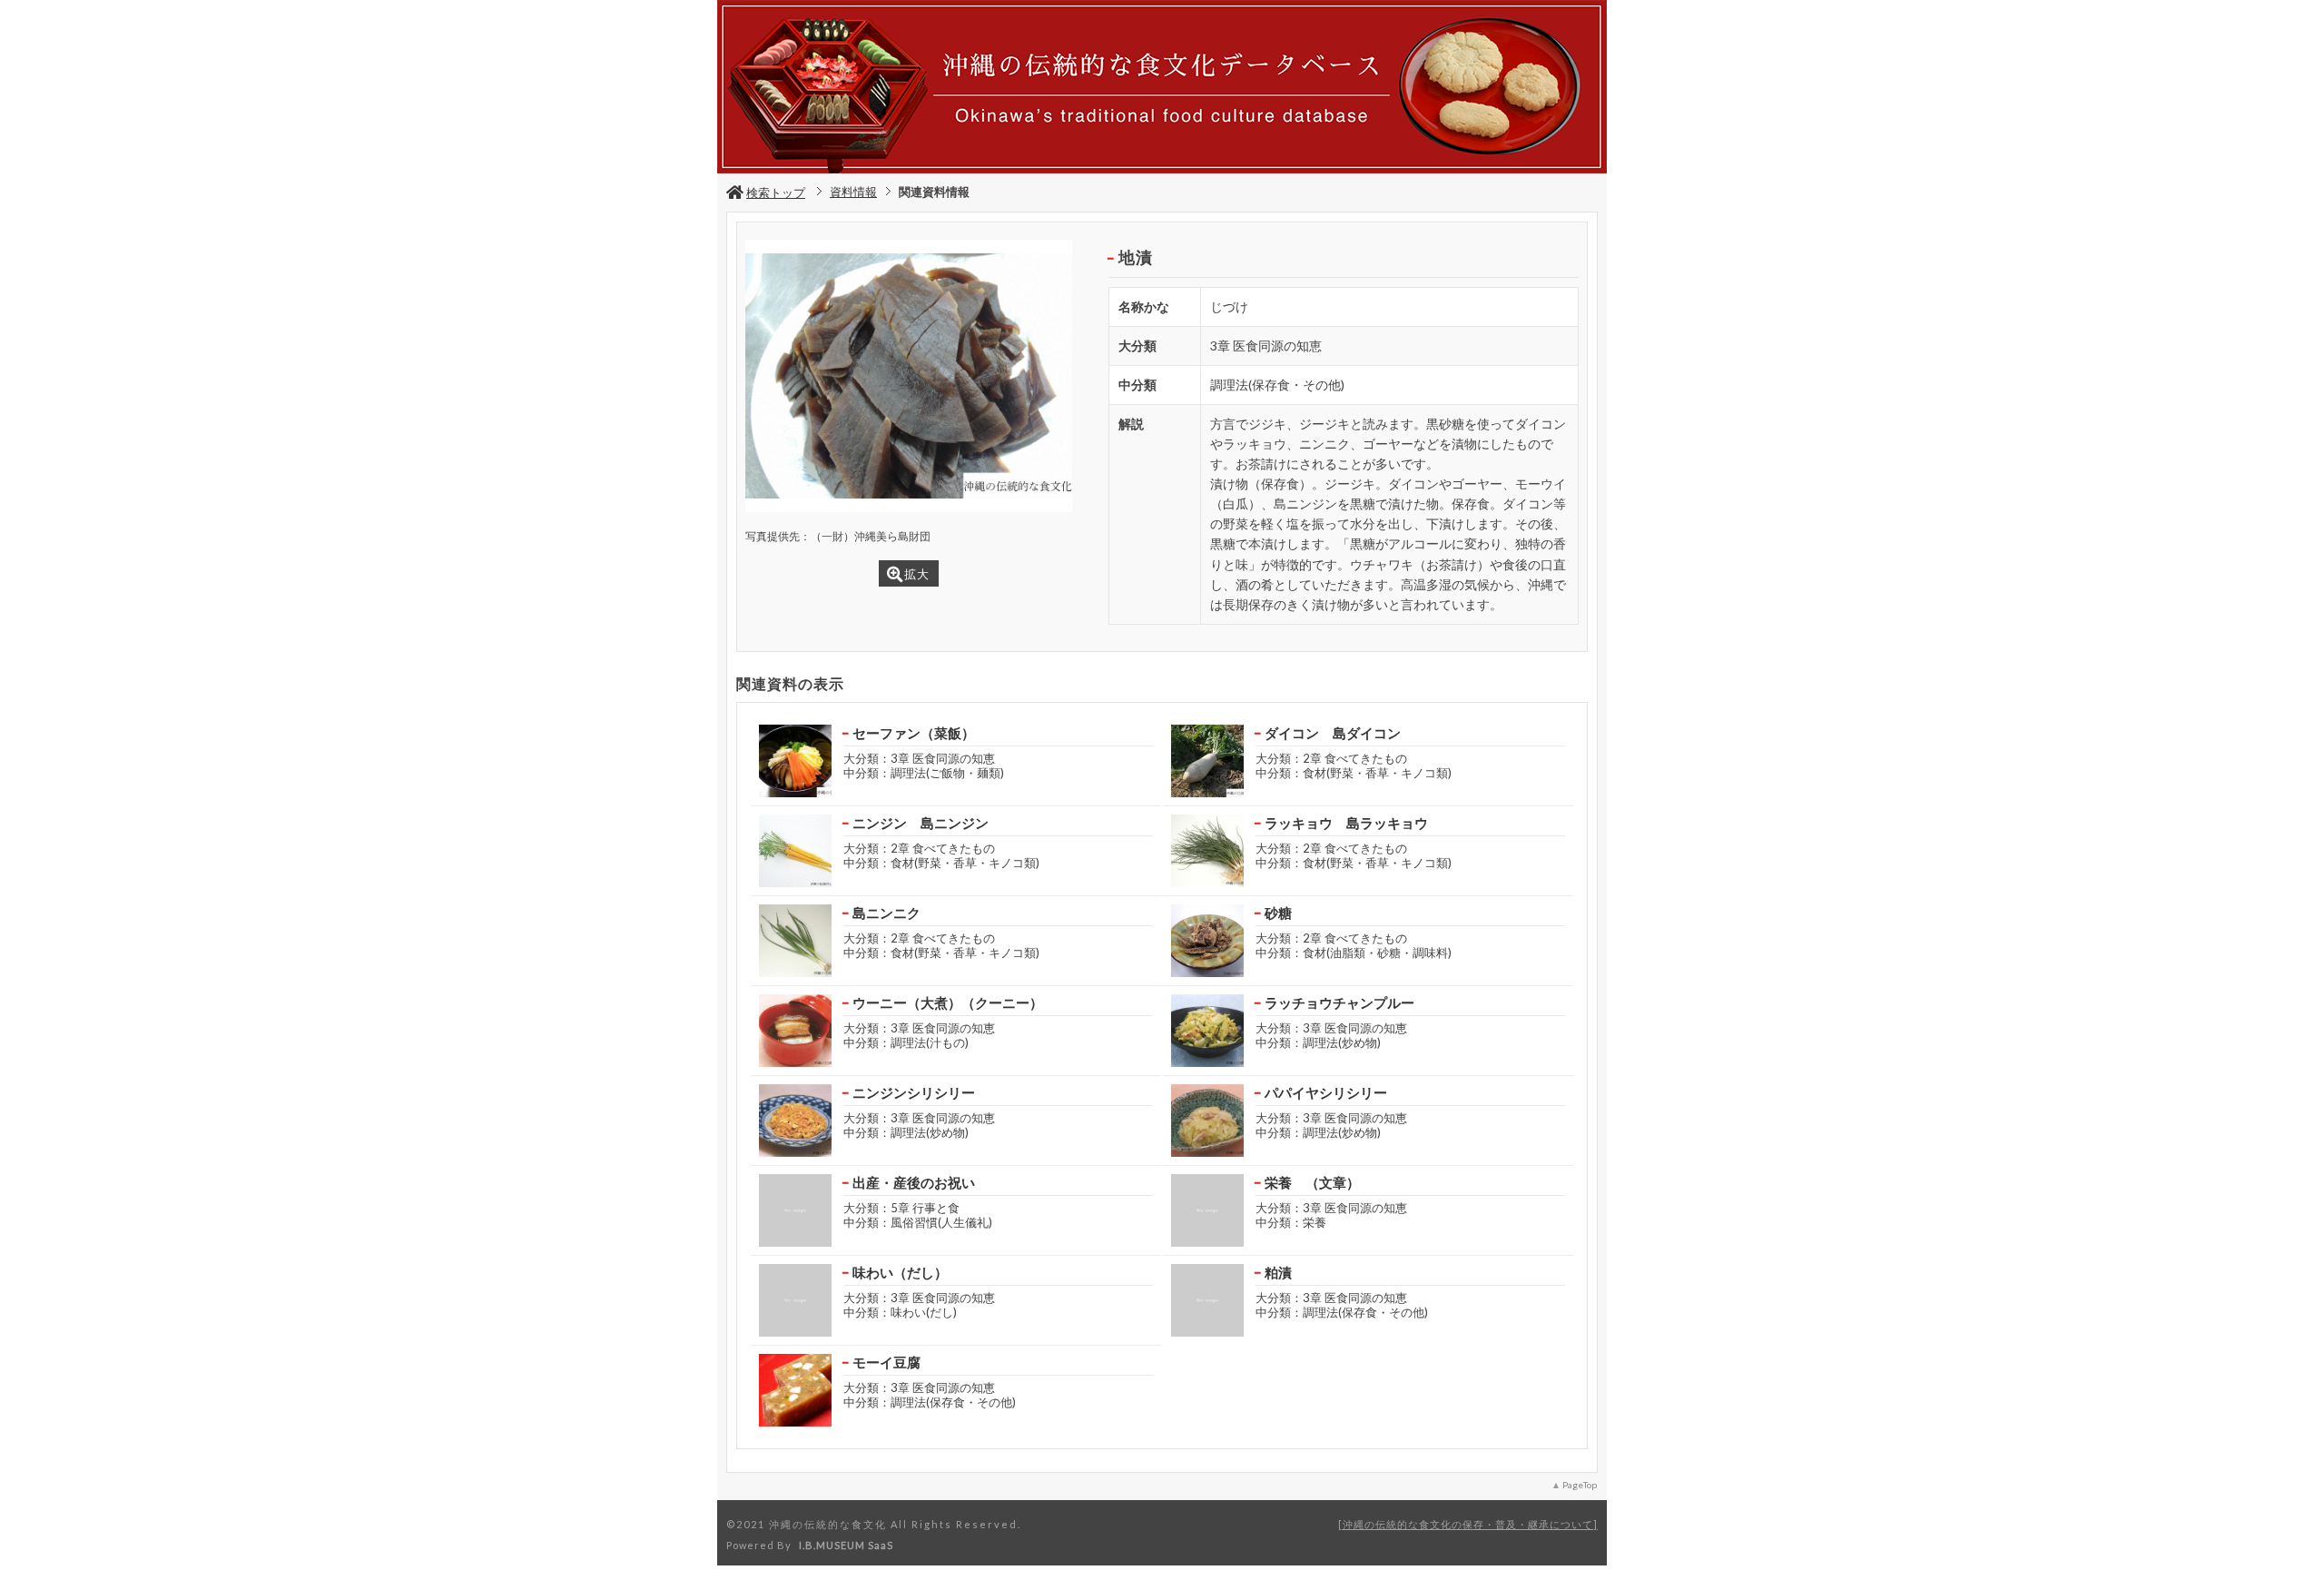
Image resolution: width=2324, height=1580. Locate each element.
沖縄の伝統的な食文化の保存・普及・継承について (1468, 1524)
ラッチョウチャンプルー (1339, 1002)
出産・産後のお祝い (914, 1182)
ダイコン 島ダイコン (1333, 733)
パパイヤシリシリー (1326, 1092)
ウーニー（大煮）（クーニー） (948, 1002)
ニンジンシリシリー (914, 1092)
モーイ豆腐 (886, 1362)
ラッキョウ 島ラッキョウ (1346, 823)
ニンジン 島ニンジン (921, 823)
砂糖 (1278, 913)
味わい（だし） (900, 1272)
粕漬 (1278, 1272)
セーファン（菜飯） (914, 733)
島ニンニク (886, 913)
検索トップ (776, 193)
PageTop (1580, 1485)
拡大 (917, 574)
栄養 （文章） (1312, 1182)
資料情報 (853, 192)
